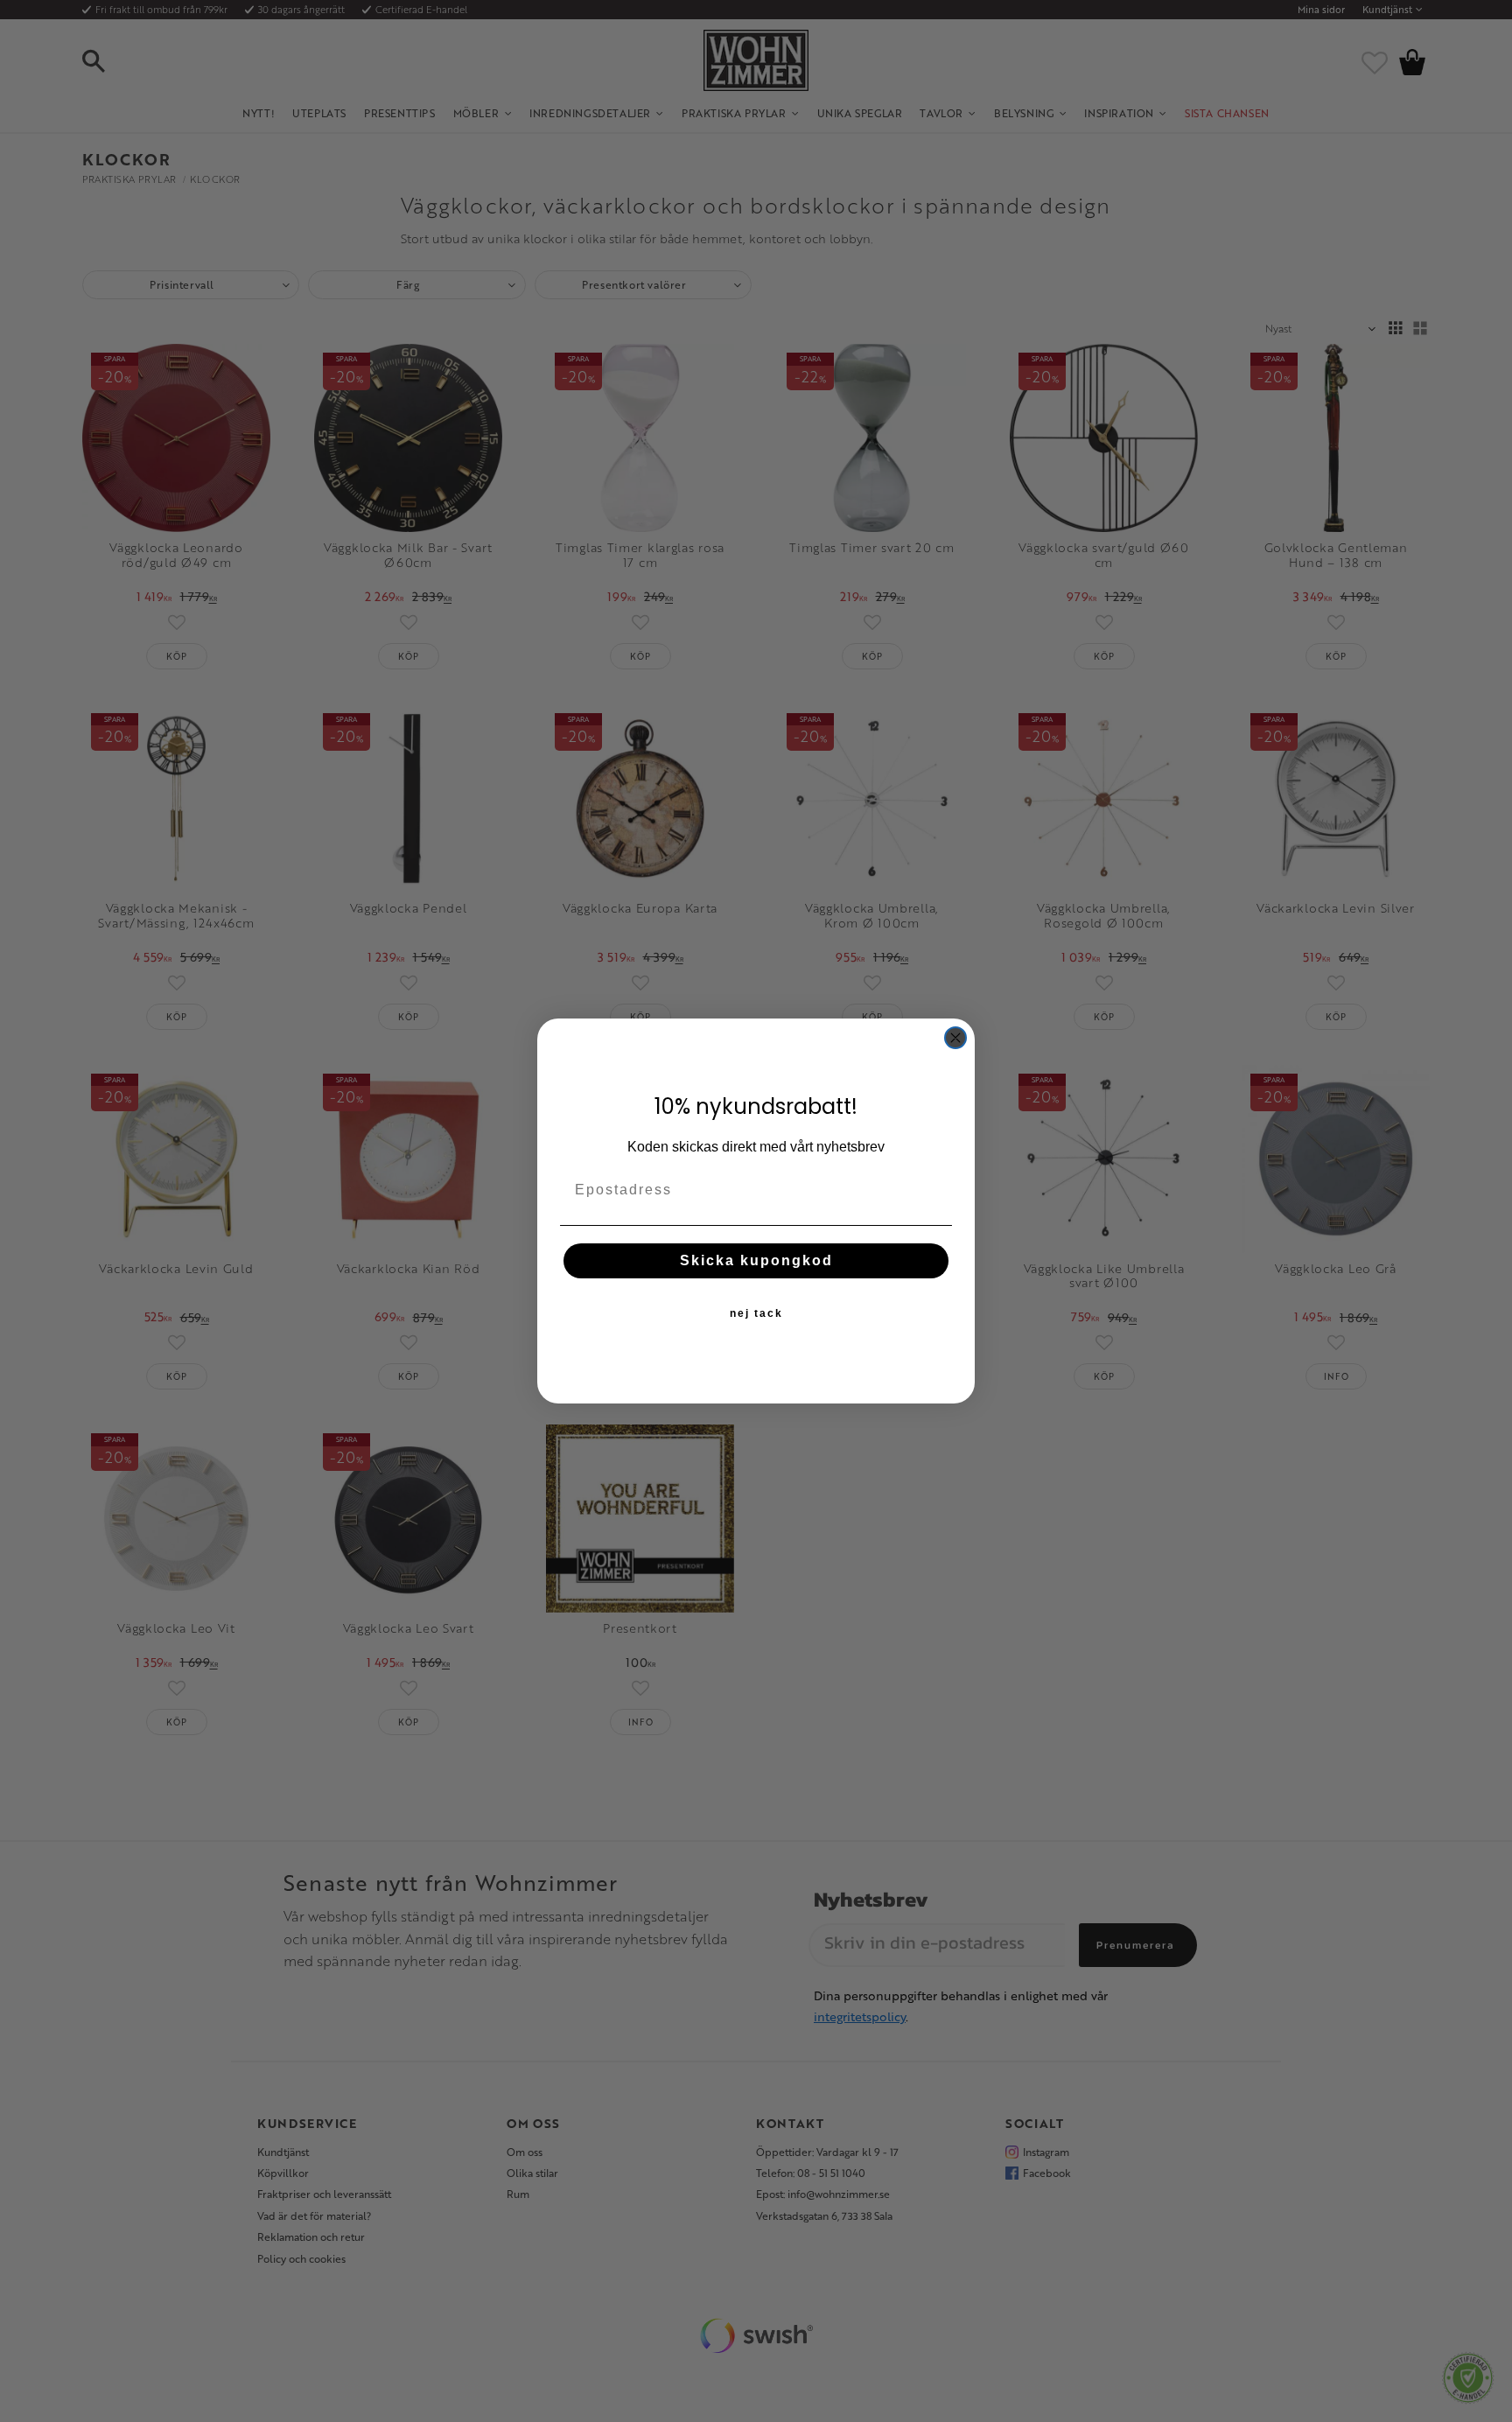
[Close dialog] (955, 1038)
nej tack (756, 1313)
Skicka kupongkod (756, 1260)
